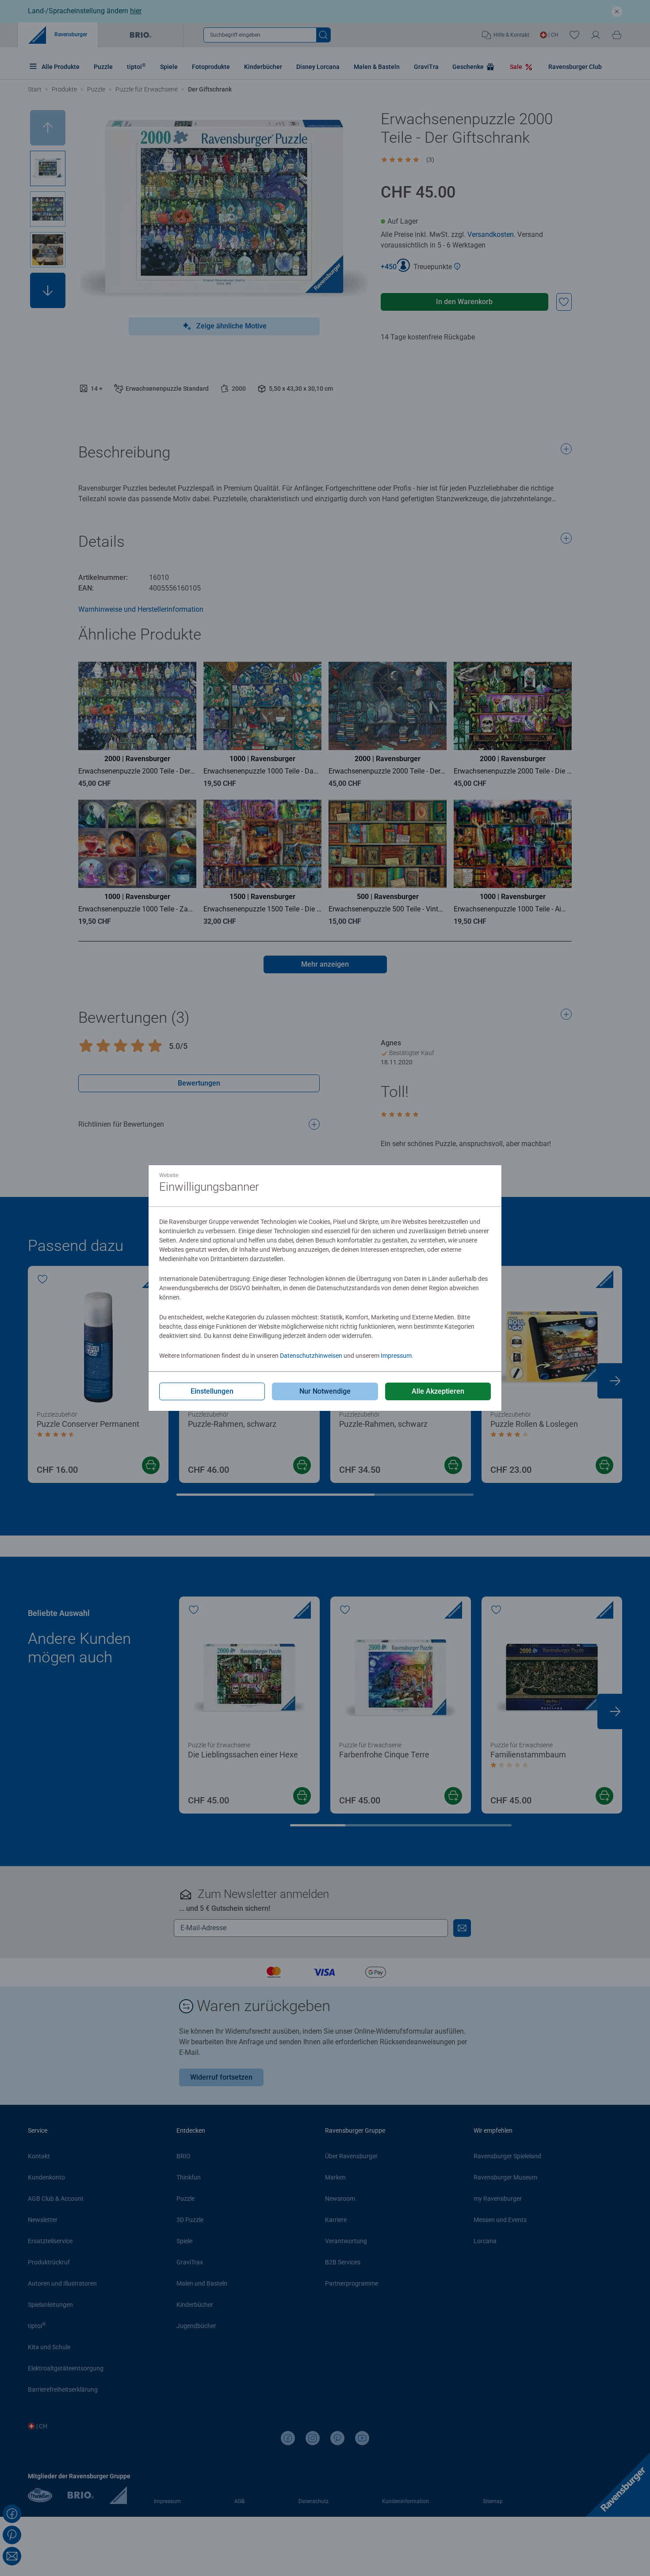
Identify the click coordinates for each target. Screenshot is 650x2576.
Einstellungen (212, 1391)
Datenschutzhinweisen (311, 1356)
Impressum (396, 1356)
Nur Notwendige (325, 1391)
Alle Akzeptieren (438, 1391)
